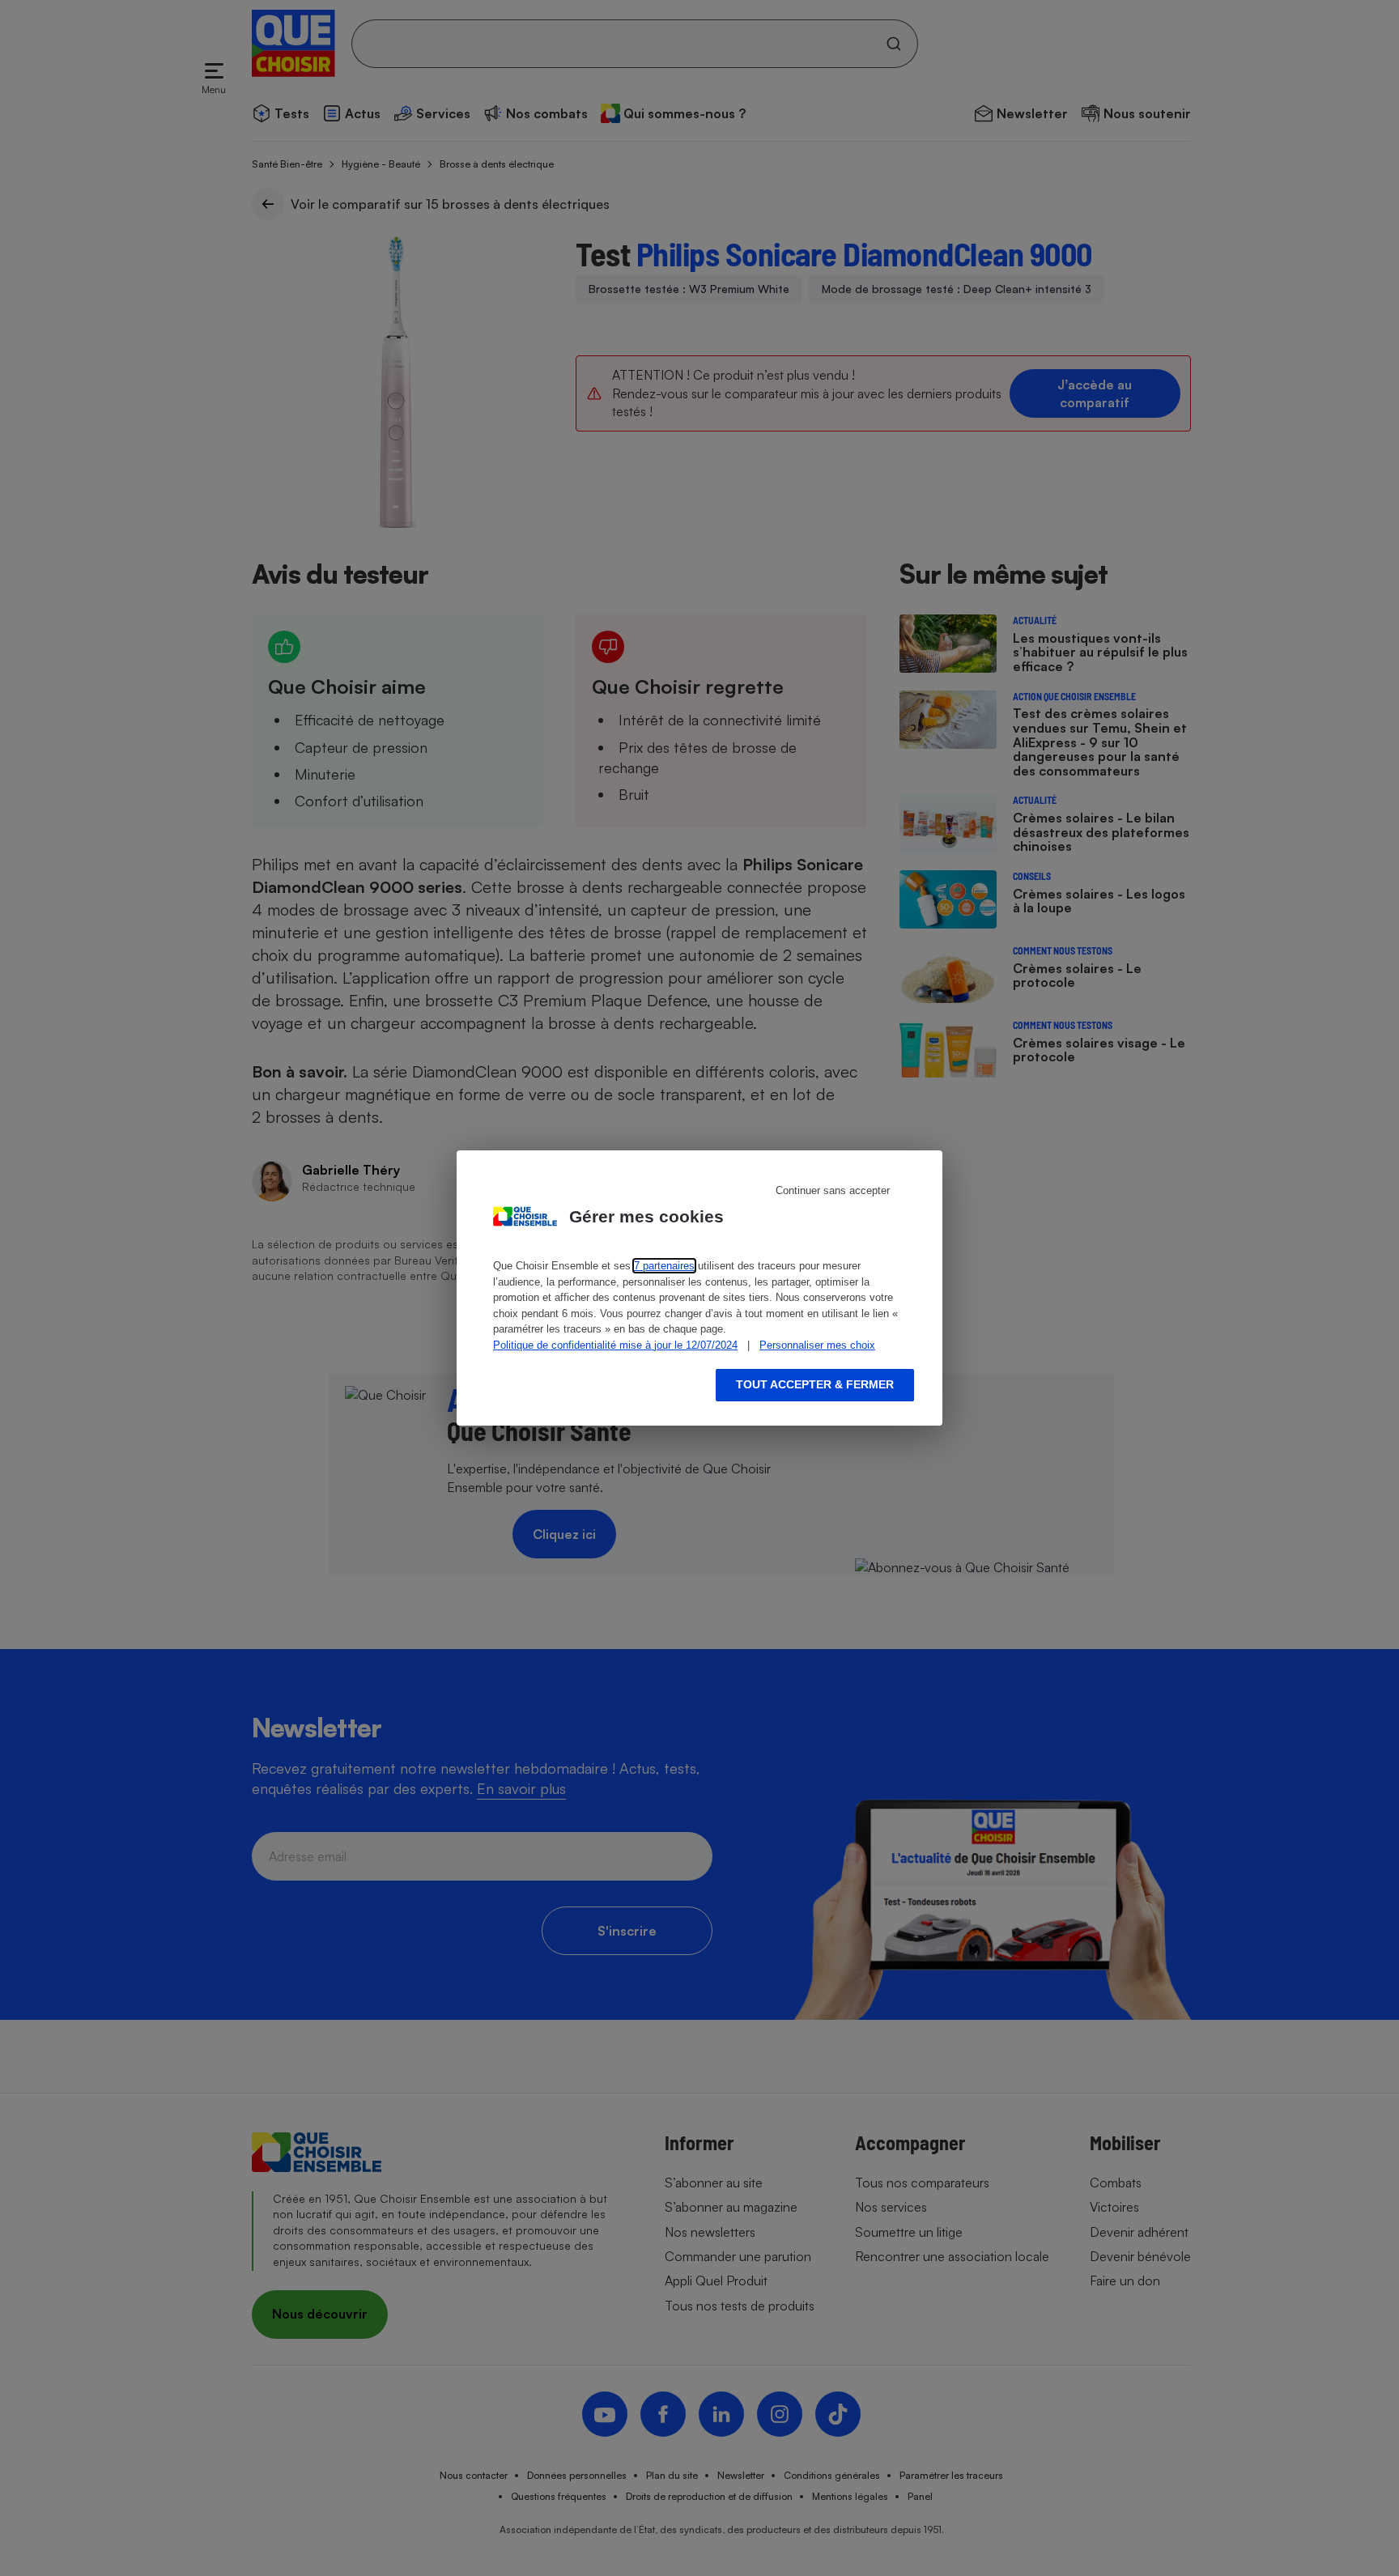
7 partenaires (664, 1266)
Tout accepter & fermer (815, 1384)
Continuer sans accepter (833, 1190)
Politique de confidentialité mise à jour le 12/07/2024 (615, 1345)
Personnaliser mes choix (817, 1345)
